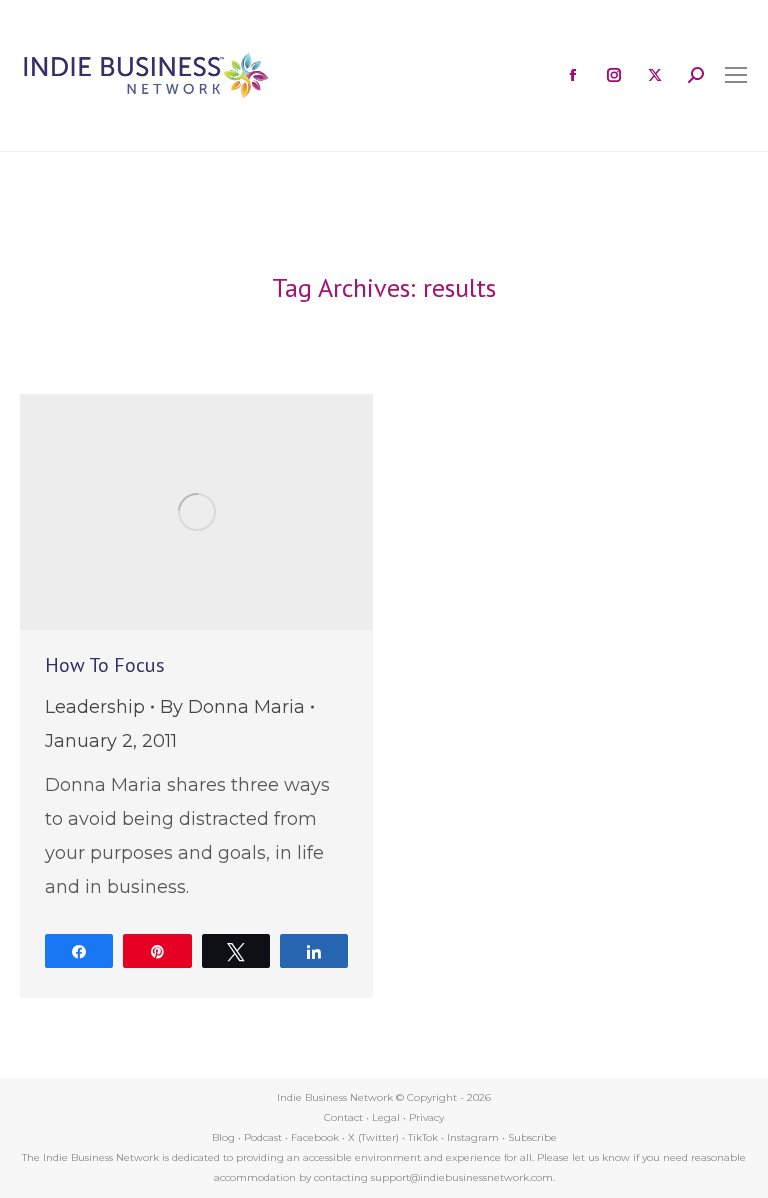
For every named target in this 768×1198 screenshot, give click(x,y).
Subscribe (532, 1137)
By (232, 707)
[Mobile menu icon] (736, 75)
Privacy (426, 1117)
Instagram (473, 1137)
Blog (223, 1137)
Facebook (315, 1137)
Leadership (95, 707)
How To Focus (105, 665)
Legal (386, 1117)
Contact (343, 1117)
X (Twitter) (375, 1137)
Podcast (263, 1137)
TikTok (423, 1137)
